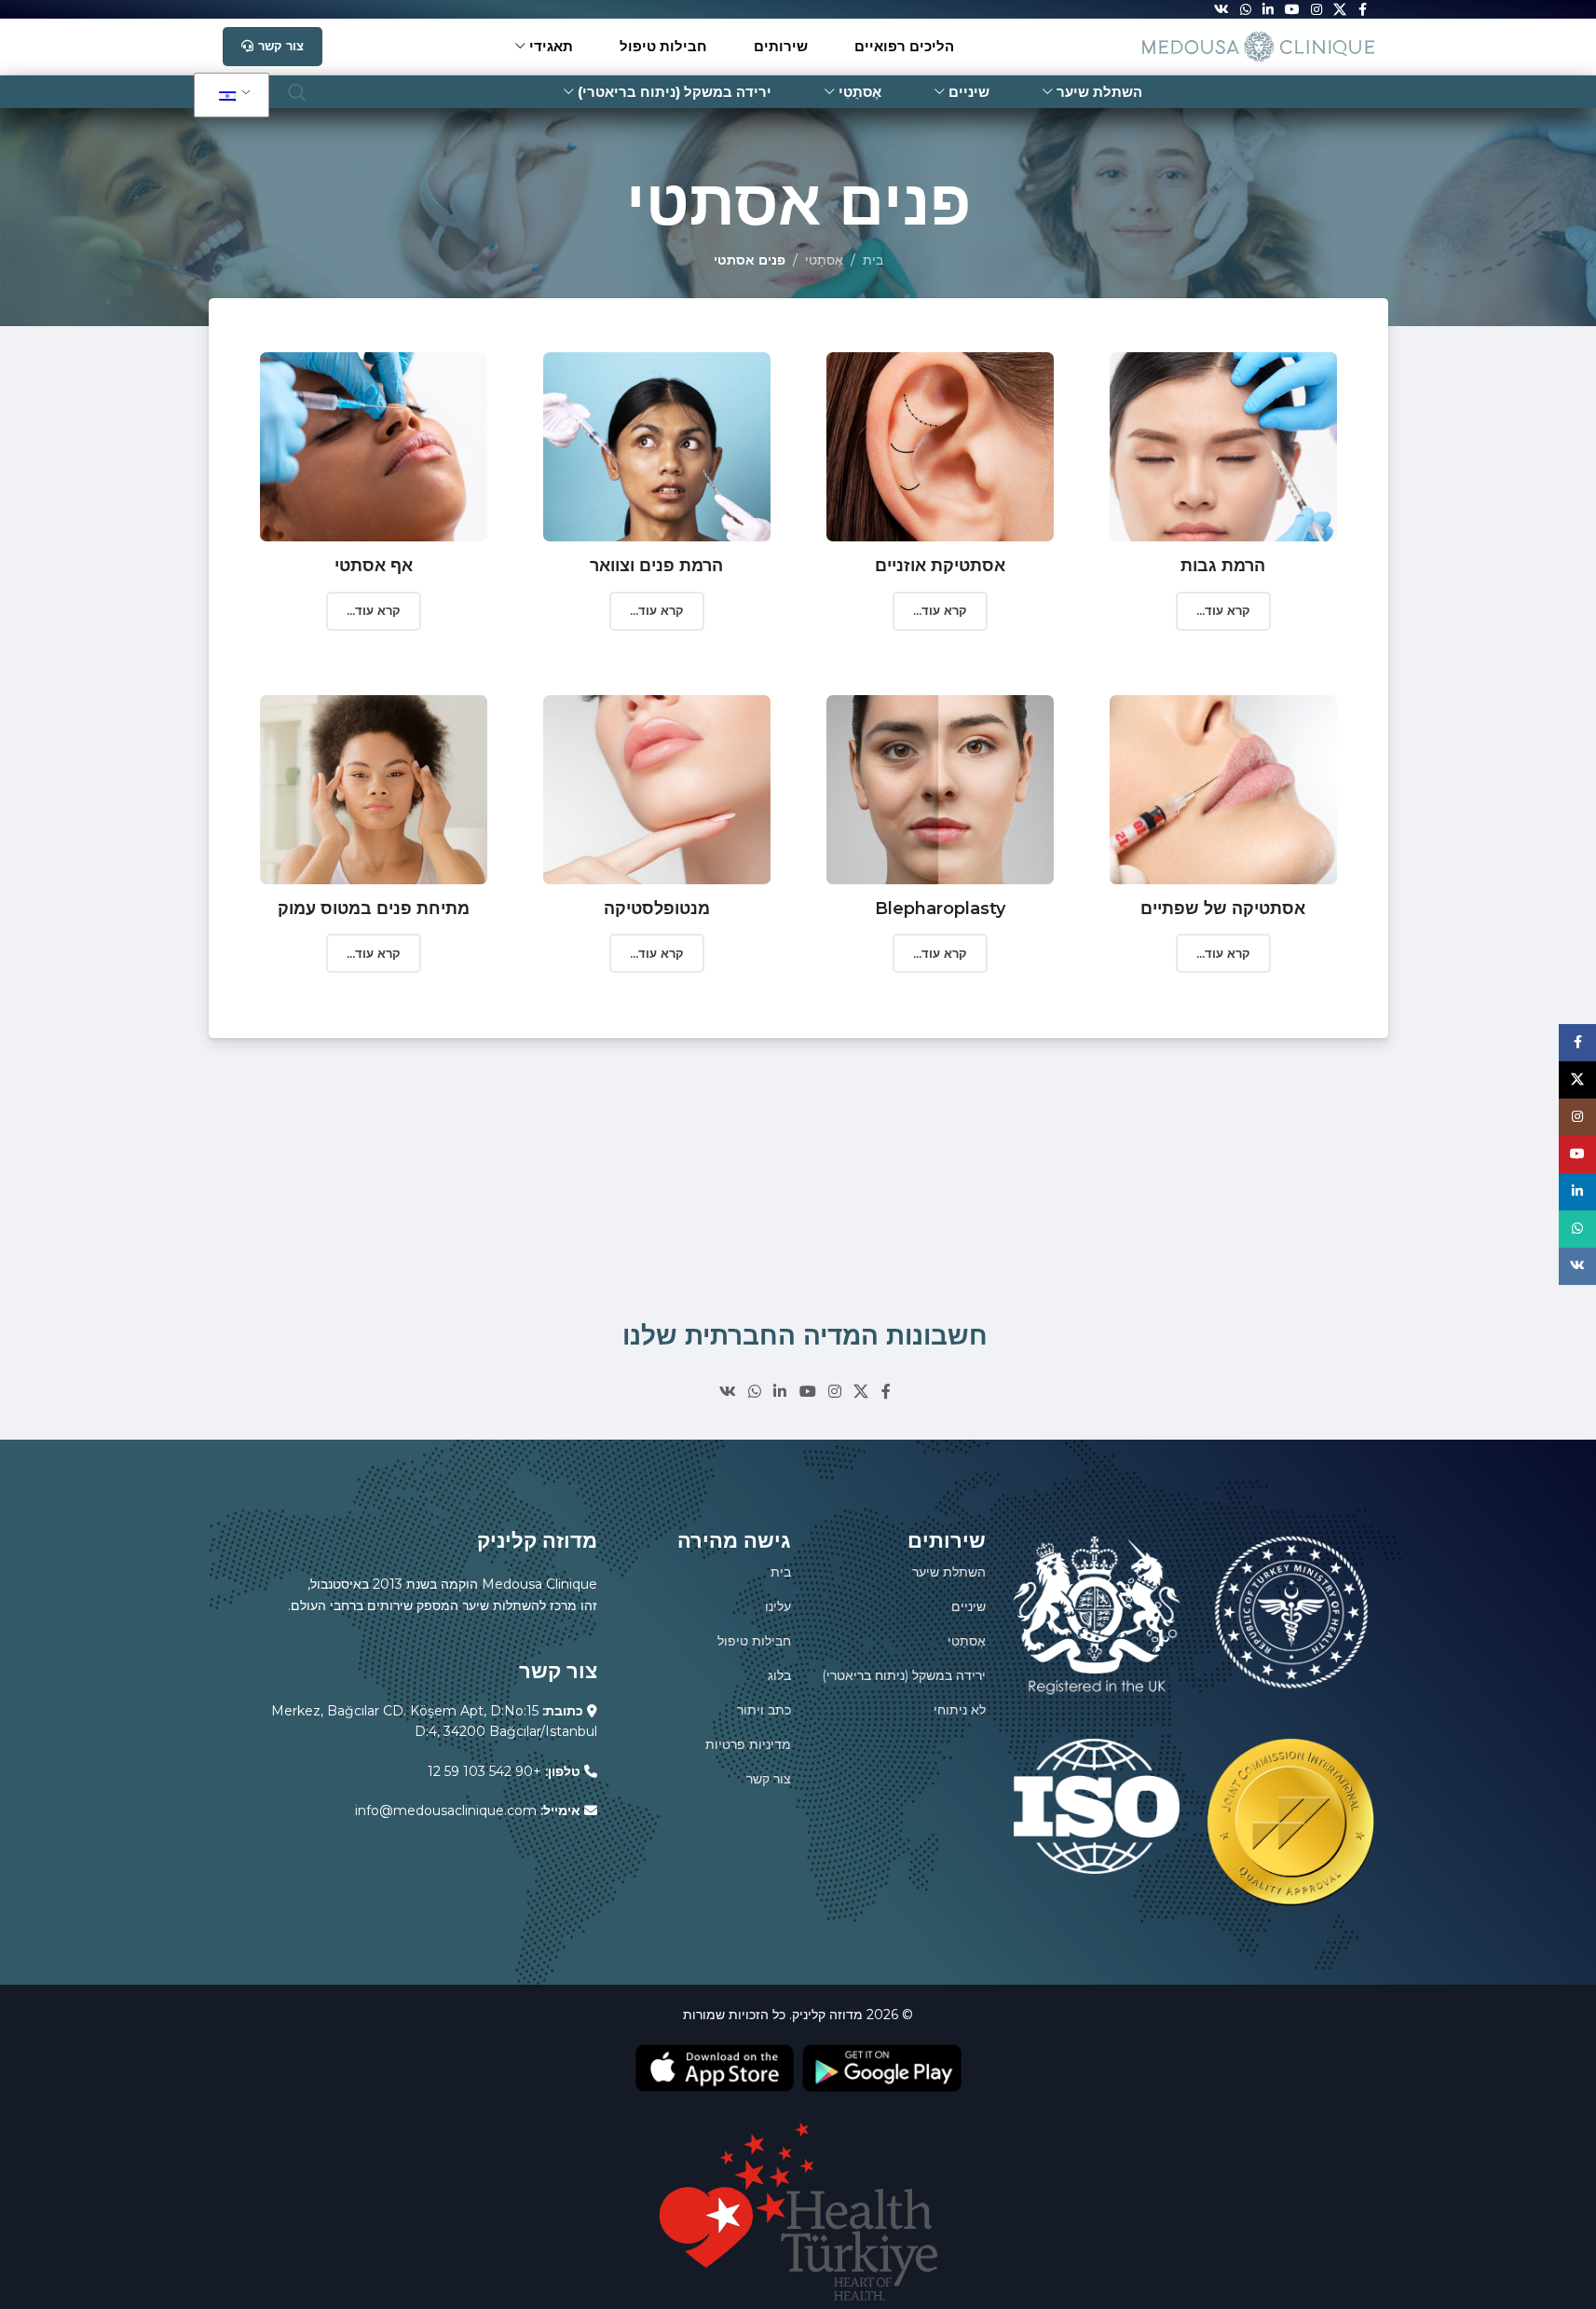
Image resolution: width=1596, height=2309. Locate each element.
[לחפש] (297, 92)
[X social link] (861, 1392)
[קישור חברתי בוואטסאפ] (754, 1392)
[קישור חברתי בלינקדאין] (780, 1392)
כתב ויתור (764, 1710)
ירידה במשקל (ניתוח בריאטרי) (904, 1675)
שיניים (969, 1606)
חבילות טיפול (754, 1641)
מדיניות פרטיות (748, 1744)
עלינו (778, 1606)
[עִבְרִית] (228, 96)
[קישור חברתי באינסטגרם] (834, 1392)
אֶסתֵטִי (824, 260)
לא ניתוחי (960, 1710)
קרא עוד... (374, 610)
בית (873, 260)
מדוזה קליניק (827, 2015)
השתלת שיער (949, 1572)
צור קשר (281, 46)
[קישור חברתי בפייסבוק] (886, 1392)
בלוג (779, 1675)
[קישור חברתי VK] (727, 1392)
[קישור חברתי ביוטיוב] (807, 1392)
